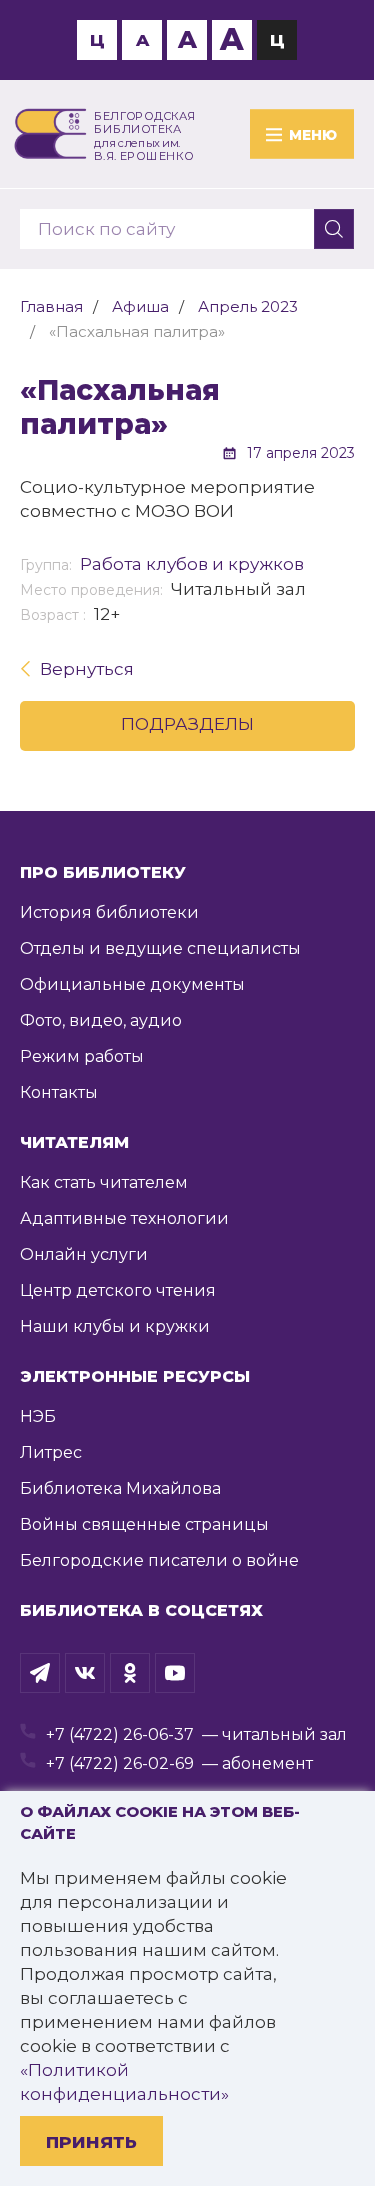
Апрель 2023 (248, 306)
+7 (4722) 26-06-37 (120, 1734)
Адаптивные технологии (124, 1218)
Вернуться (87, 669)
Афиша (140, 306)
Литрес (51, 1452)
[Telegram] (40, 1673)
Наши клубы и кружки (115, 1326)
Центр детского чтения (118, 1290)
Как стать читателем (104, 1182)
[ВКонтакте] (85, 1673)
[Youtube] (175, 1673)
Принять (91, 2142)
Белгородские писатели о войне (159, 1560)
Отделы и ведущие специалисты (160, 948)
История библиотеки (109, 912)
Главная (51, 306)
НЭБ (38, 1416)
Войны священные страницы (144, 1524)
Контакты (59, 1092)
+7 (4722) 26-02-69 (120, 1763)
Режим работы (82, 1056)
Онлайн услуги (84, 1254)
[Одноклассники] (130, 1673)
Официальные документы (132, 984)
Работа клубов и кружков (192, 564)
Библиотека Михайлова (120, 1488)
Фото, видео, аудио (101, 1020)
